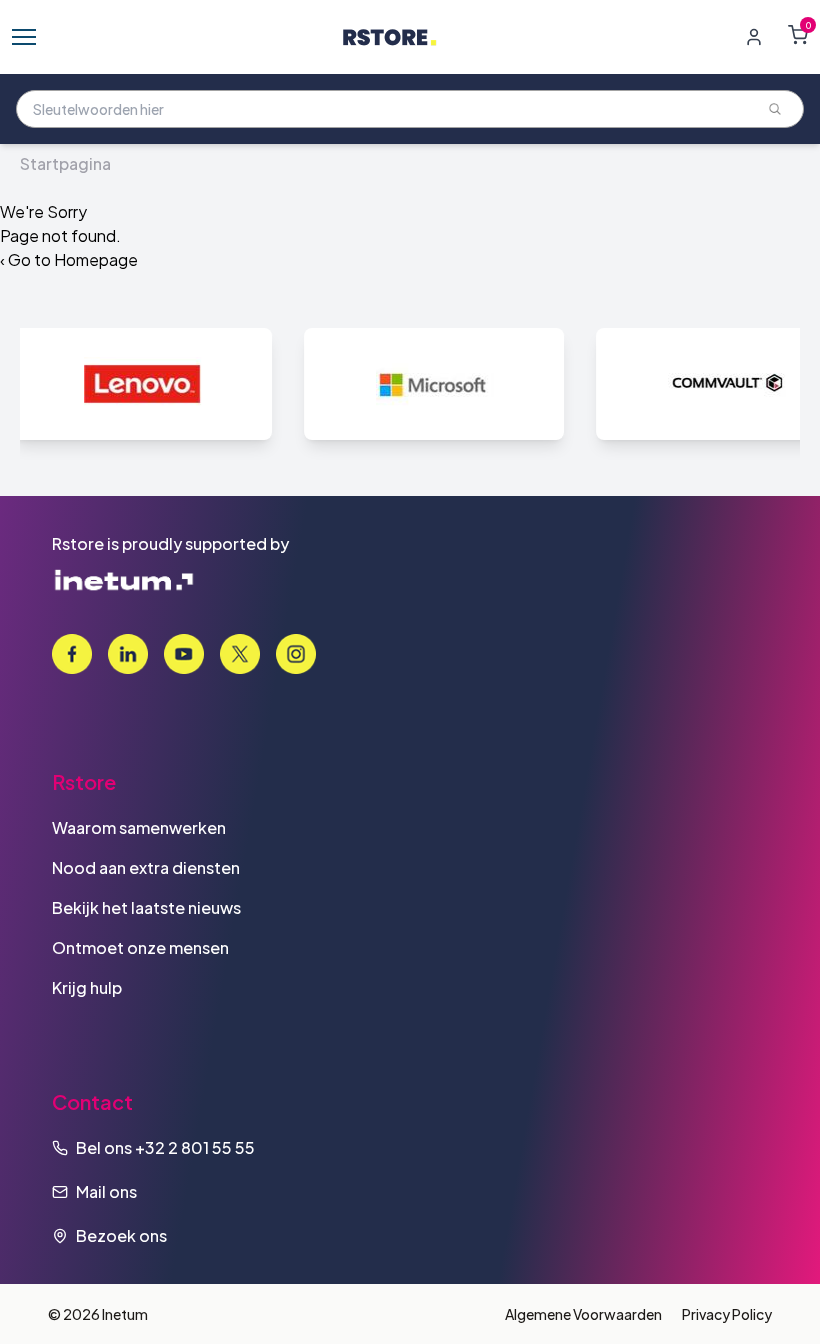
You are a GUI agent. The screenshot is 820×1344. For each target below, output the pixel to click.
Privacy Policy (727, 1314)
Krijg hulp (87, 987)
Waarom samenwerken (139, 827)
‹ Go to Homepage (69, 259)
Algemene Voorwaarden (583, 1314)
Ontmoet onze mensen (140, 947)
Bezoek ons (121, 1235)
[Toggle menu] (24, 37)
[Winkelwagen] (798, 35)
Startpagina (65, 163)
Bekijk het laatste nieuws (146, 907)
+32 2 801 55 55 (195, 1147)
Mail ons (106, 1191)
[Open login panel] (754, 37)
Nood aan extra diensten (146, 867)
